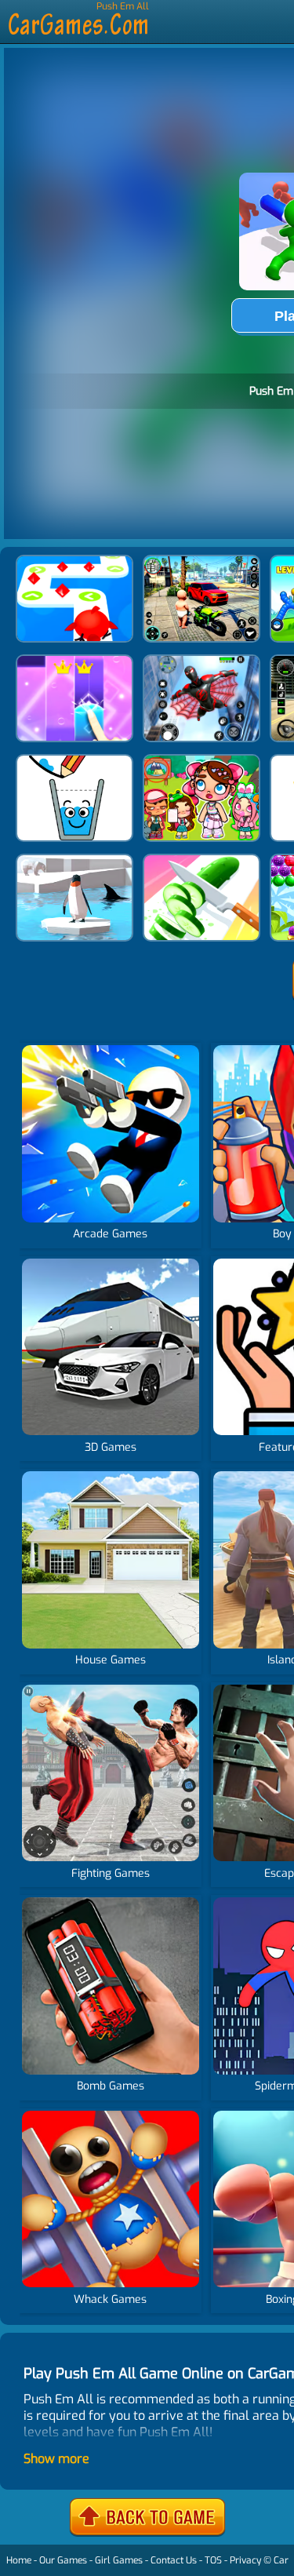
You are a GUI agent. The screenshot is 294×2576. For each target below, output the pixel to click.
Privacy (245, 2560)
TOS (213, 2560)
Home (19, 2560)
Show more (56, 2459)
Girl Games (119, 2560)
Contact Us (174, 2560)
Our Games (63, 2560)
